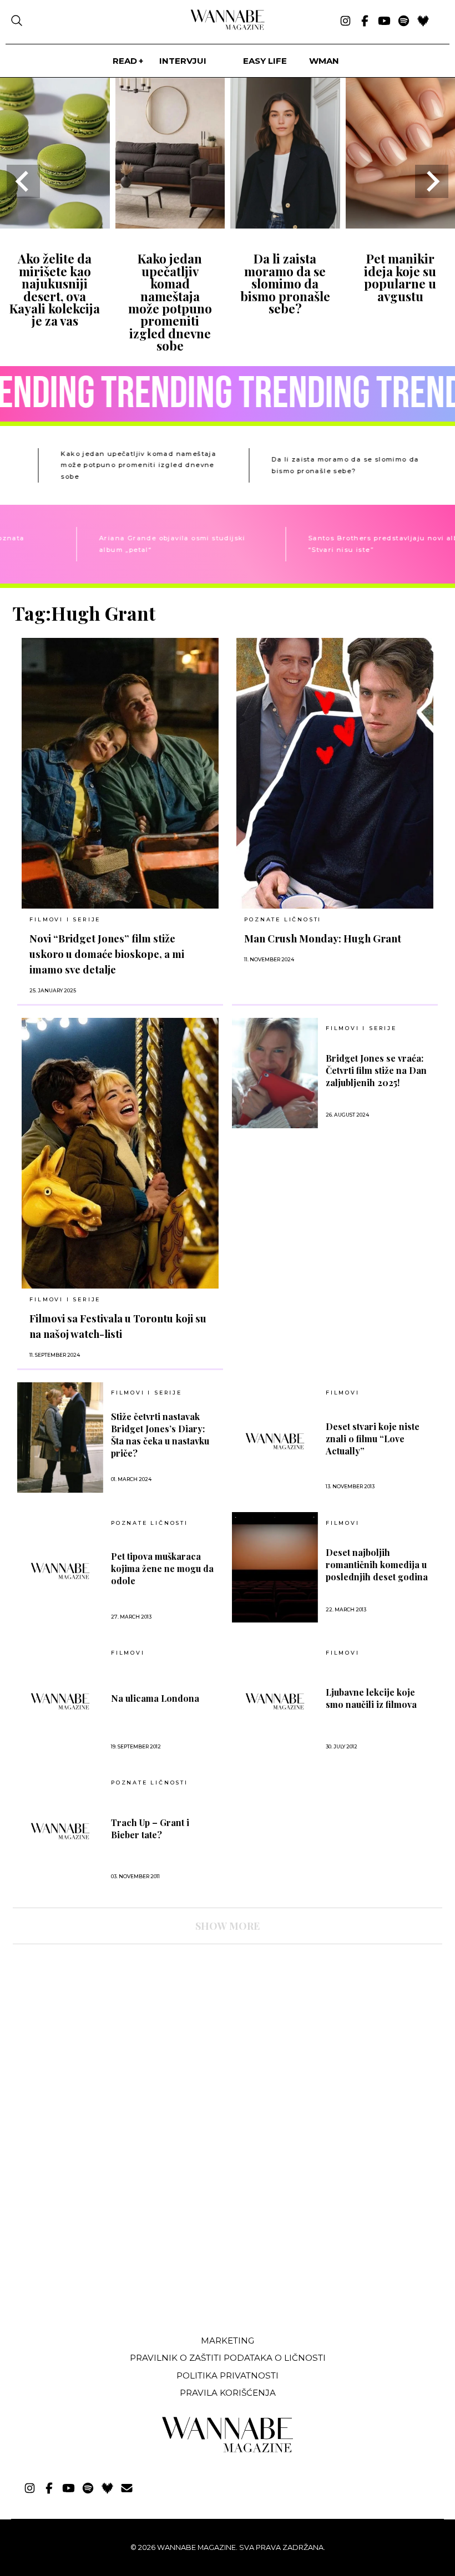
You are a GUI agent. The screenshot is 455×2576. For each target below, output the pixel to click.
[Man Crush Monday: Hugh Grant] (335, 773)
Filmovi (343, 1393)
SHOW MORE (228, 1926)
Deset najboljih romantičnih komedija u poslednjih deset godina (377, 1565)
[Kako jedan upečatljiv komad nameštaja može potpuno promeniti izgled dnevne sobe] (170, 225)
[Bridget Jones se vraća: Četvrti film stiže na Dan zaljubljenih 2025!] (275, 1073)
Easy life (265, 61)
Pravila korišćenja (228, 2393)
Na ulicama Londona (155, 1698)
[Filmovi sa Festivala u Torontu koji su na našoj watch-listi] (120, 1153)
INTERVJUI (183, 61)
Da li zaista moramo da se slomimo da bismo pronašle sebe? (285, 283)
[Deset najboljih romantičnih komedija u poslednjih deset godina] (275, 1567)
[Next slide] (432, 181)
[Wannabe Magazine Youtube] (384, 22)
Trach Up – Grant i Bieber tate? (150, 1829)
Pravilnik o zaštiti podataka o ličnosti (228, 2358)
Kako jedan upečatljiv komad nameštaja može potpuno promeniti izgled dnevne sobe (170, 302)
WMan (324, 61)
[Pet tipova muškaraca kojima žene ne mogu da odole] (60, 1571)
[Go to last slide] (23, 181)
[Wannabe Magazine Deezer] (423, 22)
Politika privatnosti (228, 2375)
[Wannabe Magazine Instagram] (345, 22)
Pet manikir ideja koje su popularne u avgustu (400, 277)
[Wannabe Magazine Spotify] (404, 22)
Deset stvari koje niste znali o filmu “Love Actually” (373, 1439)
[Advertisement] (96, 2244)
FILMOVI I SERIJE (65, 919)
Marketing (228, 2341)
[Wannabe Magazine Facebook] (365, 22)
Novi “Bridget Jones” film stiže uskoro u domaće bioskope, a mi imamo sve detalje (107, 954)
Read (125, 61)
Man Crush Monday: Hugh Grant (323, 938)
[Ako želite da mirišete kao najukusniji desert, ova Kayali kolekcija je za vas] (55, 225)
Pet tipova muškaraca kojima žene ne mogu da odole (162, 1568)
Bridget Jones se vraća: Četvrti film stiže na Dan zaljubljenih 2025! (376, 1070)
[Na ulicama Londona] (60, 1701)
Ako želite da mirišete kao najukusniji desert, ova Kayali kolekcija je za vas (55, 290)
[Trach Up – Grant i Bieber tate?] (60, 1831)
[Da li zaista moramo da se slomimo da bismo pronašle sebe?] (285, 225)
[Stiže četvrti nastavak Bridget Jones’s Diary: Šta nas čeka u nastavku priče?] (60, 1437)
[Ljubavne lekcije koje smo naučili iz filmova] (275, 1701)
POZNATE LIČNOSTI (283, 919)
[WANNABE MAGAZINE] (228, 2450)
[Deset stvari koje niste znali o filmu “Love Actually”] (275, 1441)
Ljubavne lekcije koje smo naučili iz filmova (371, 1698)
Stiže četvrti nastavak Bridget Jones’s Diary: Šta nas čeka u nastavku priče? (160, 1435)
